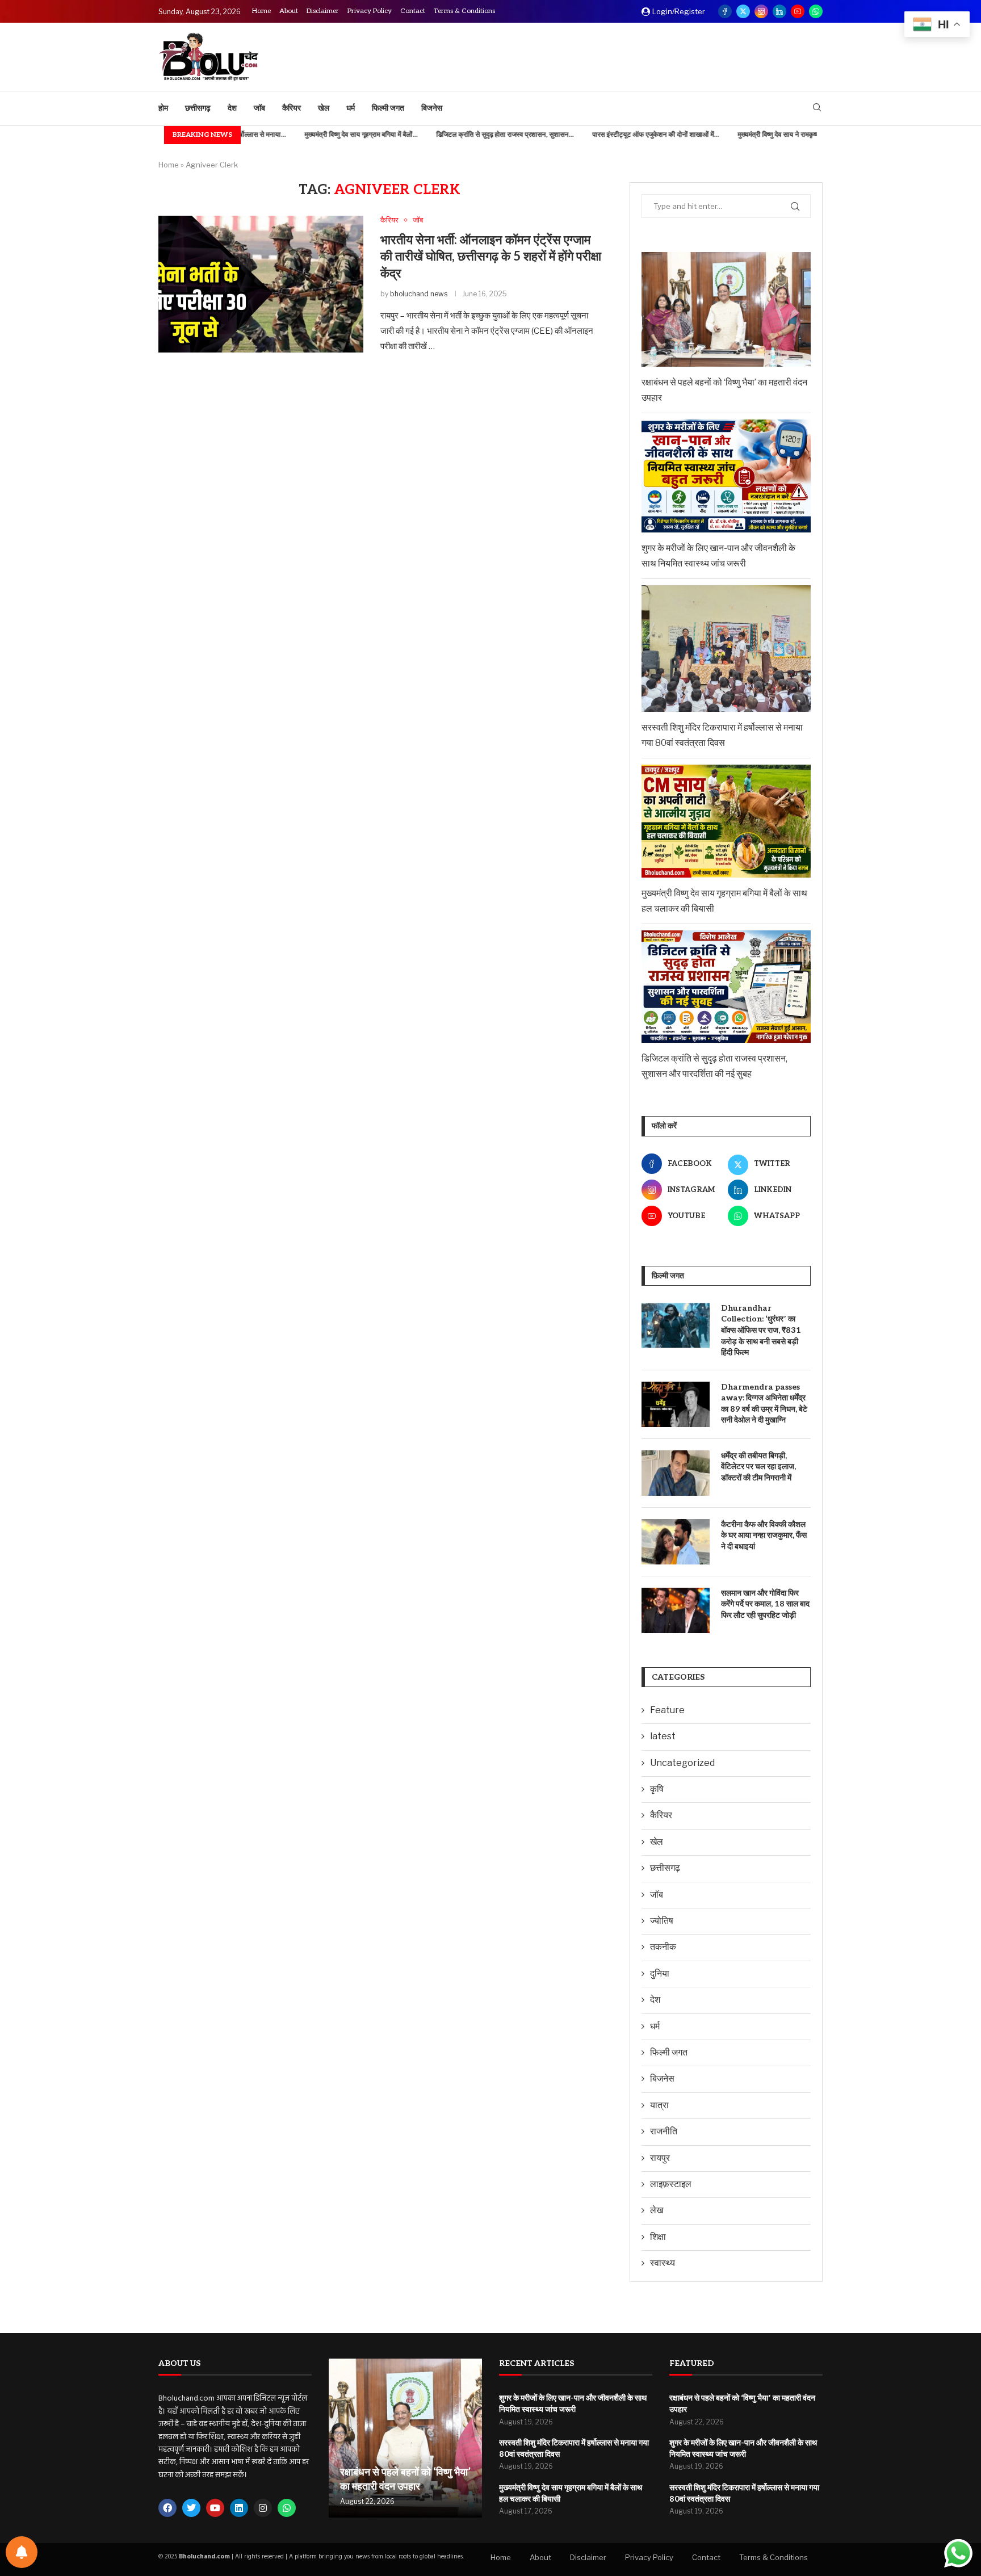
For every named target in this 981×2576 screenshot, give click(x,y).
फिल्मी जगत (388, 108)
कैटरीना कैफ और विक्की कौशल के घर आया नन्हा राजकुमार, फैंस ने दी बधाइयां (764, 1535)
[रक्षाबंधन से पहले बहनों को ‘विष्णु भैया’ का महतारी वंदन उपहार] (405, 2438)
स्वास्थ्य (663, 2263)
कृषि (657, 1789)
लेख (657, 2210)
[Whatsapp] (816, 11)
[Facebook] (725, 11)
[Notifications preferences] (22, 2552)
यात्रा (659, 2105)
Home (261, 11)
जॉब (259, 108)
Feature (667, 1710)
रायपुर (660, 2158)
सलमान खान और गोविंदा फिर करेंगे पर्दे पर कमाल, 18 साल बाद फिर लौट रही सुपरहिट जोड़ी (765, 1604)
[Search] (817, 108)
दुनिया (660, 1973)
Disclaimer (323, 11)
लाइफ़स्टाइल (671, 2184)
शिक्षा (658, 2237)
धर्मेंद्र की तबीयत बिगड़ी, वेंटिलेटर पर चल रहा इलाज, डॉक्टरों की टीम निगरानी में (758, 1467)
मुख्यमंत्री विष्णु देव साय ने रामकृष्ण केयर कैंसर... (743, 135)
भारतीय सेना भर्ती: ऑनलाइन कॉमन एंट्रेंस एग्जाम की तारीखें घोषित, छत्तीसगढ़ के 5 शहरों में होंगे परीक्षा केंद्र (491, 257)
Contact (413, 11)
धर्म (351, 108)
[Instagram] (761, 11)
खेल (324, 108)
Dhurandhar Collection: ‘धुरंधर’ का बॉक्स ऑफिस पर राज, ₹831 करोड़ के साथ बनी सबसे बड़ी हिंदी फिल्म (761, 1330)
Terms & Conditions (464, 11)
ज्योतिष (662, 1921)
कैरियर (292, 108)
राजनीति (664, 2131)
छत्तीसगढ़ (198, 108)
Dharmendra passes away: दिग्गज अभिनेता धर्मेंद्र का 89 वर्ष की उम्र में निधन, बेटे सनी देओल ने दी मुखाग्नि (764, 1404)
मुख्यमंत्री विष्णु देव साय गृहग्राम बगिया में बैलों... (309, 135)
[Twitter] (743, 11)
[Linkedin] (779, 11)
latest (663, 1736)
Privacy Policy (370, 11)
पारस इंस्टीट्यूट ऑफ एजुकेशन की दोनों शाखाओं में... (604, 135)
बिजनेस (432, 108)
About (289, 11)
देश (232, 108)
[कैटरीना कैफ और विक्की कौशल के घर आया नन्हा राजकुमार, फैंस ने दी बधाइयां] (676, 1542)
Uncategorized (682, 1763)
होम (163, 108)
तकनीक (663, 1947)
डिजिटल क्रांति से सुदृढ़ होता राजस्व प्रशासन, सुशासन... (453, 135)
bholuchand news (419, 294)
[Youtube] (798, 11)
